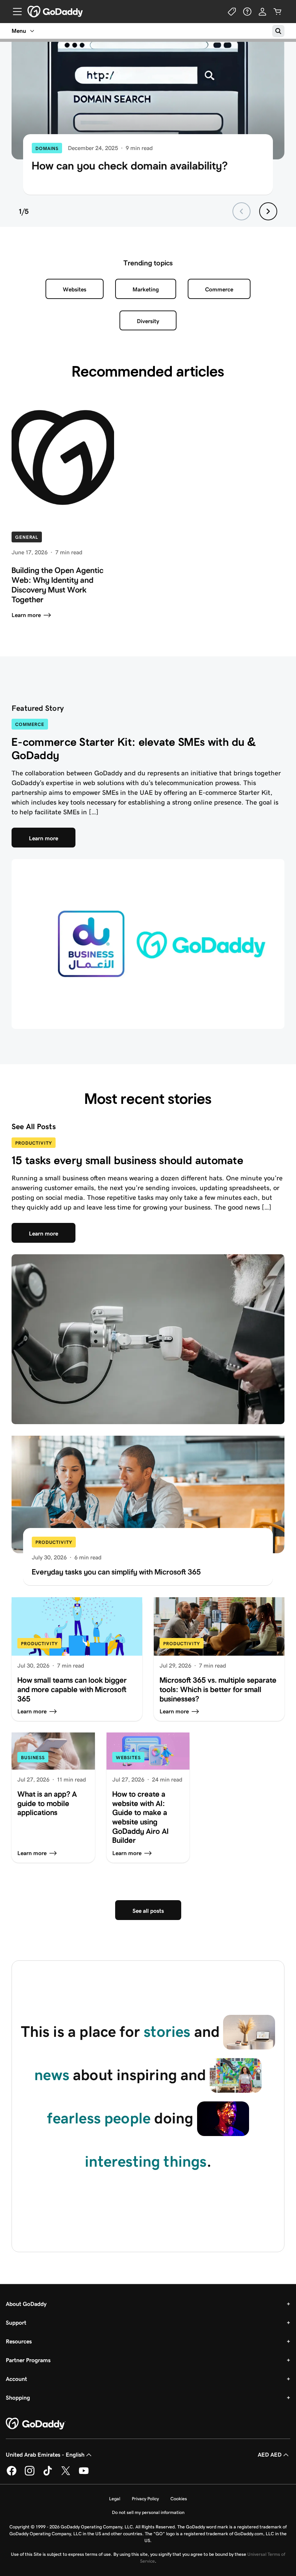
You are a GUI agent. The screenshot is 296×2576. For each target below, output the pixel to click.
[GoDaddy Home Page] (36, 2424)
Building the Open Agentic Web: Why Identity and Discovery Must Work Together (58, 585)
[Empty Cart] (278, 12)
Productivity (34, 1143)
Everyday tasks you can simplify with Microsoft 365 (116, 1572)
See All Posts (34, 1127)
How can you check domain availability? (130, 166)
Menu (19, 31)
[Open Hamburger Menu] (14, 12)
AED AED (270, 2455)
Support (16, 2323)
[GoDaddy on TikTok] (48, 2474)
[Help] (247, 12)
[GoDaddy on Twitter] (66, 2474)
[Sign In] (262, 12)
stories (167, 2031)
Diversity (148, 321)
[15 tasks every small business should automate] (148, 1339)
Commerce (219, 289)
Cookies (179, 2499)
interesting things (146, 2161)
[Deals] (232, 12)
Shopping (18, 2398)
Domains (47, 148)
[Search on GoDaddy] (278, 31)
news (52, 2075)
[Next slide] (268, 211)
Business (33, 1758)
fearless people (99, 2118)
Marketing (146, 289)
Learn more (26, 615)
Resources (19, 2341)
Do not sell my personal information (148, 2512)
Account (16, 2379)
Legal (115, 2499)
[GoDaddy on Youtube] (84, 2474)
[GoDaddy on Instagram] (30, 2474)
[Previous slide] (241, 211)
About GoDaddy (26, 2304)
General (27, 537)
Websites (75, 289)
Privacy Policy (145, 2499)
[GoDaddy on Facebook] (12, 2474)
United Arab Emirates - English (45, 2455)
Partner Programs (28, 2360)
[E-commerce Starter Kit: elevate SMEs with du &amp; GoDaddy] (148, 944)
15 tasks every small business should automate (127, 1160)
